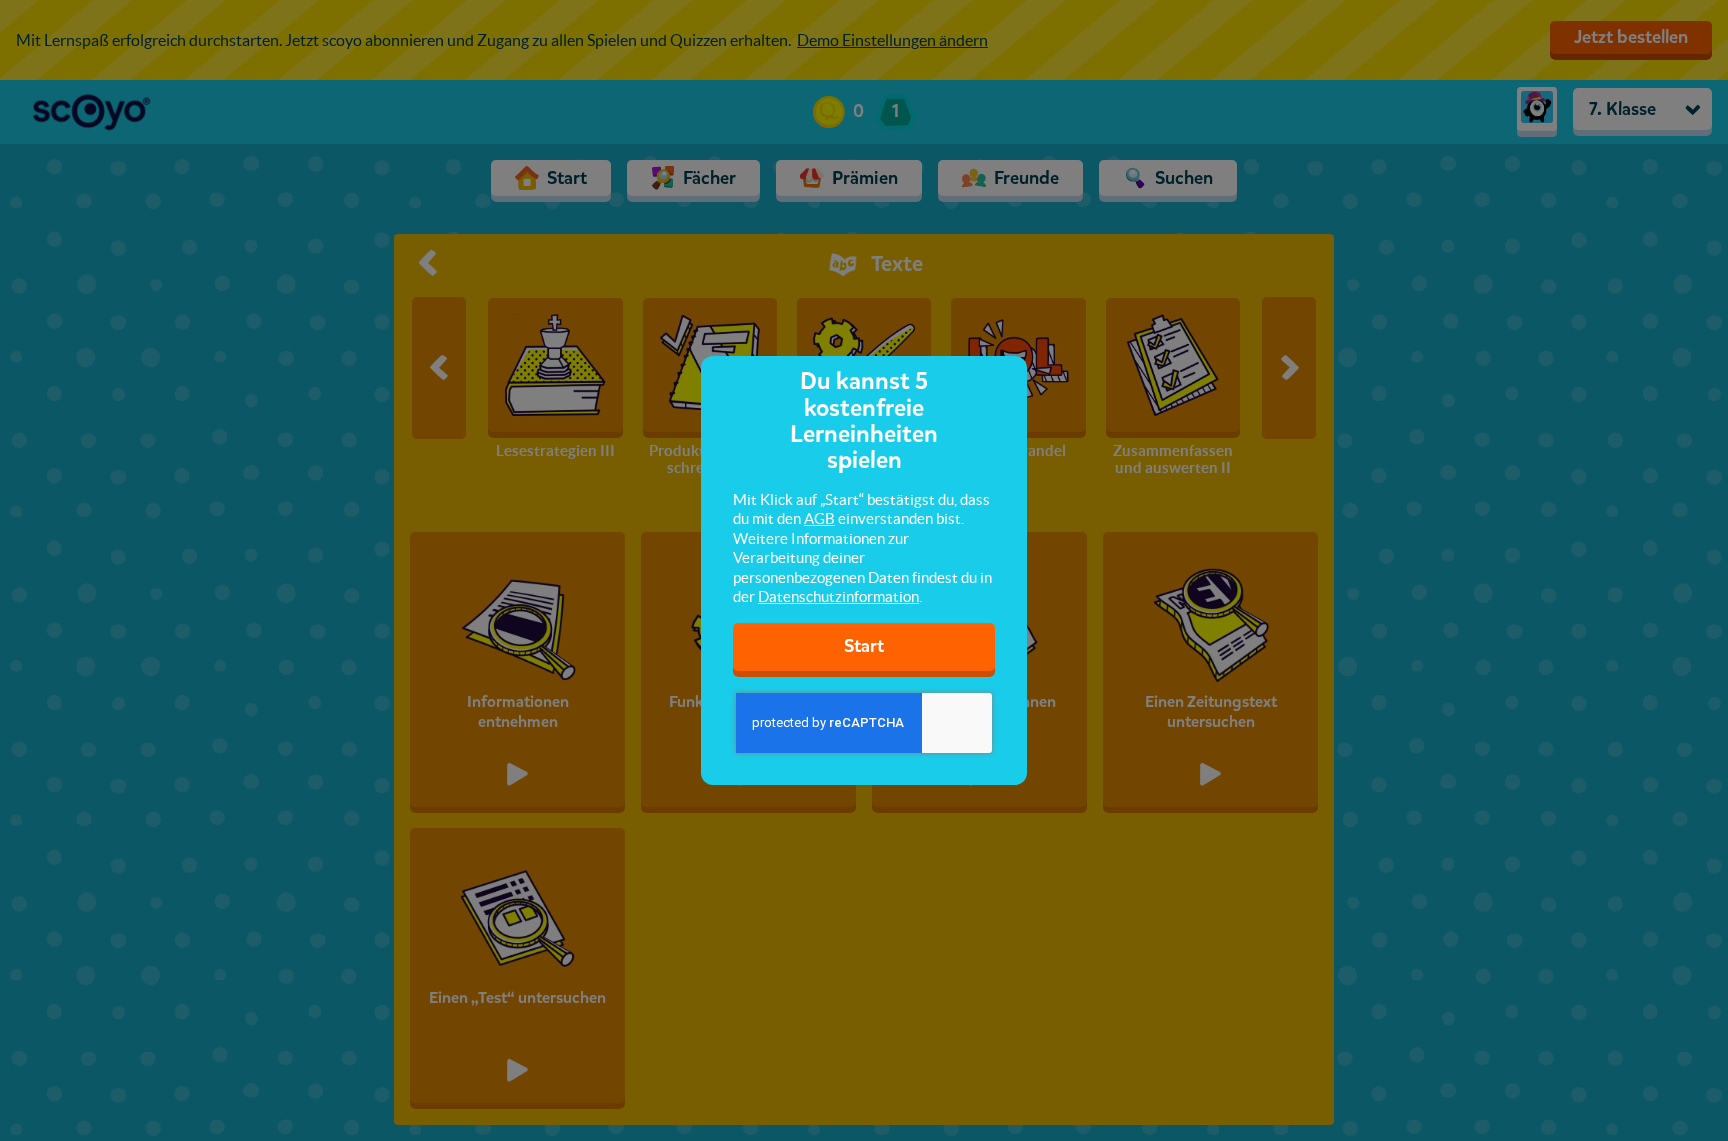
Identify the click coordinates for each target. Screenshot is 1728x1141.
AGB (819, 518)
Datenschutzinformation (838, 596)
